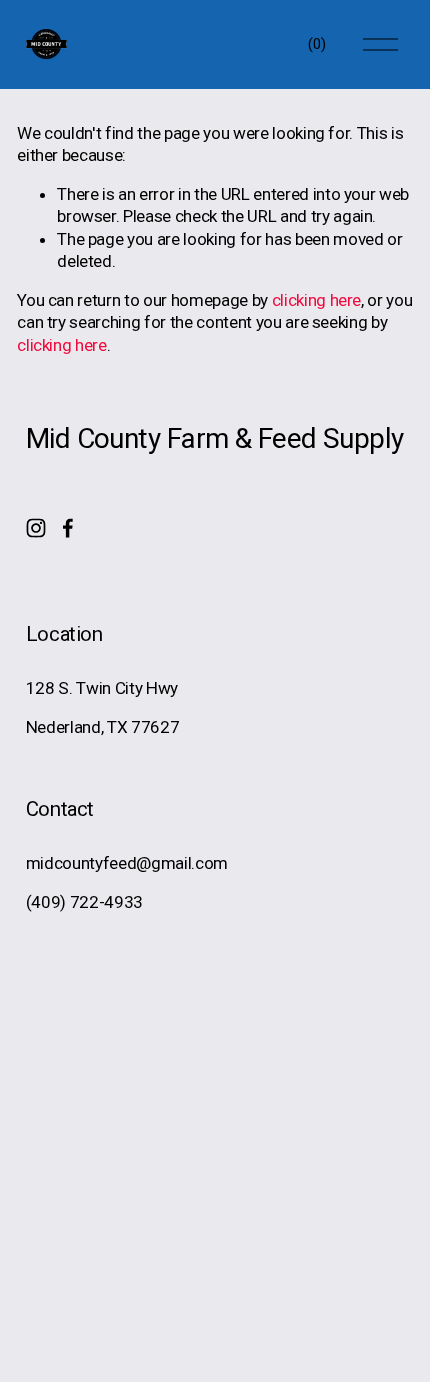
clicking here (317, 300)
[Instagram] (36, 528)
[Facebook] (68, 528)
